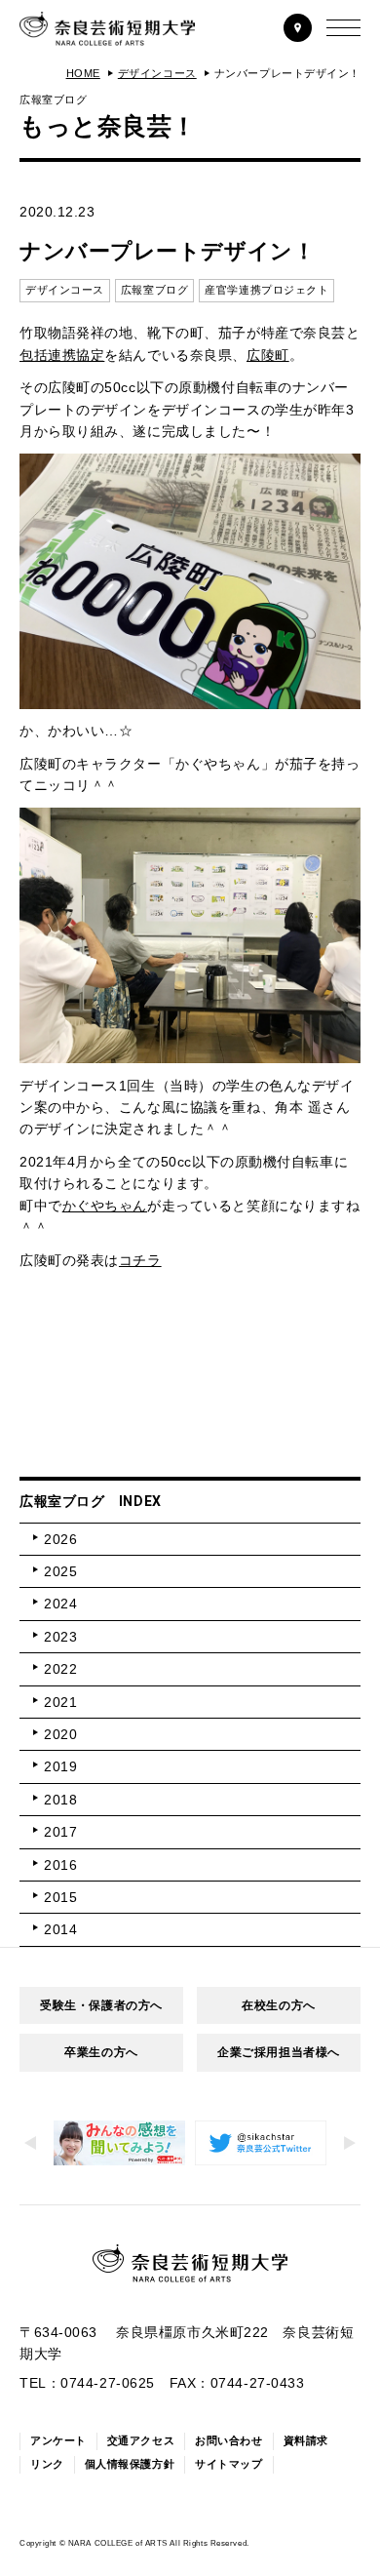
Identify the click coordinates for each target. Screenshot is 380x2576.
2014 (60, 1929)
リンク (47, 2464)
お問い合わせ (228, 2440)
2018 (60, 1800)
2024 (60, 1604)
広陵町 (268, 355)
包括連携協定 (62, 355)
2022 (60, 1669)
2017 (60, 1832)
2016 (60, 1865)
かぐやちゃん (105, 1206)
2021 (60, 1702)
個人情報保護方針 (130, 2464)
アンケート (58, 2440)
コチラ (140, 1260)
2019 (60, 1766)
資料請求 (306, 2440)
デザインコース (157, 73)
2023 (60, 1637)
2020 (60, 1734)
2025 (60, 1571)
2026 (60, 1539)
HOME (83, 73)
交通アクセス (141, 2440)
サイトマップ (228, 2464)
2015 (60, 1897)
